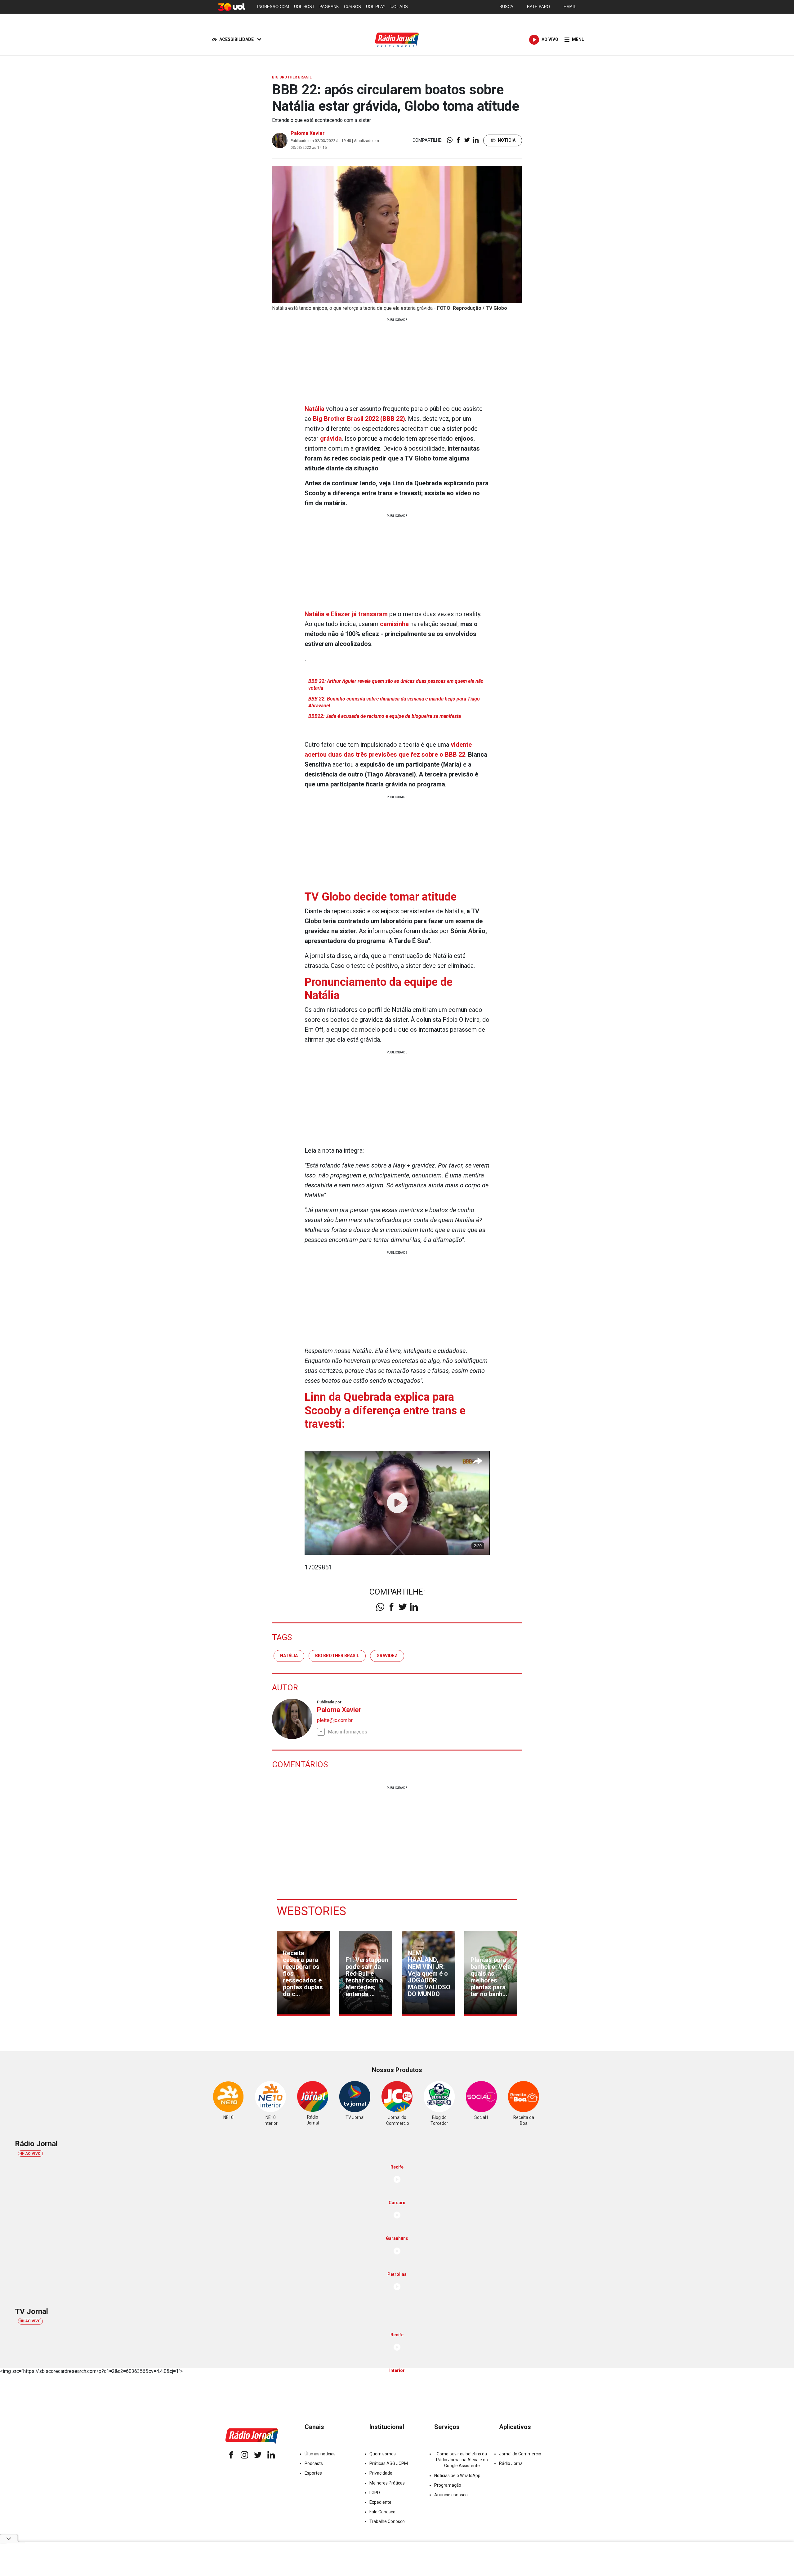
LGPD (375, 2493)
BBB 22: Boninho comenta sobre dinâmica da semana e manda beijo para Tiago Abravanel (394, 702)
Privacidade (381, 2473)
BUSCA (506, 7)
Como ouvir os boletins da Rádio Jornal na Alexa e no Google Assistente (462, 2460)
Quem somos (383, 2454)
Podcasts (314, 2463)
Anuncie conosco (451, 2495)
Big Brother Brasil (337, 1656)
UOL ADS (399, 7)
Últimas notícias (320, 2454)
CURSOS (352, 7)
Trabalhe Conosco (387, 2521)
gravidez (387, 1656)
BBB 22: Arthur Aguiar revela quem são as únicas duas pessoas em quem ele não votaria (396, 685)
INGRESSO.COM (273, 7)
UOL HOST (304, 7)
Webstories (311, 1911)
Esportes (313, 2473)
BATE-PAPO (538, 7)
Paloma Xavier (308, 133)
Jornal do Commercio (520, 2454)
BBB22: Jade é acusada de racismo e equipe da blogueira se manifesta (385, 716)
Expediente (380, 2502)
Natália (314, 409)
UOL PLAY (376, 7)
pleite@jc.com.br (335, 1720)
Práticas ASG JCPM (389, 2463)
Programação (448, 2485)
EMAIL (570, 7)
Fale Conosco (382, 2512)
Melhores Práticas (387, 2483)
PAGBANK (329, 7)
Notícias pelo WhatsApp (457, 2476)
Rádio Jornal (511, 2463)
